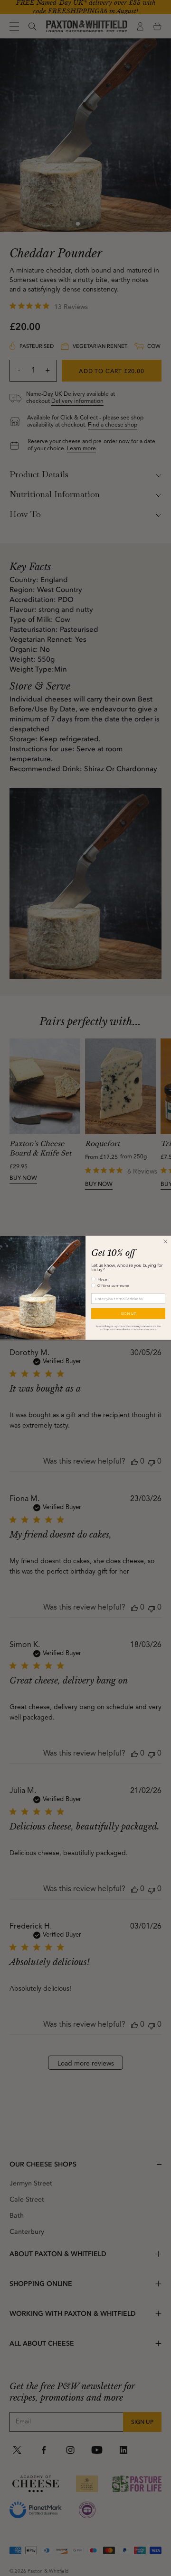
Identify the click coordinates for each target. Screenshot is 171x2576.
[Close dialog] (165, 1241)
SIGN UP (128, 1314)
